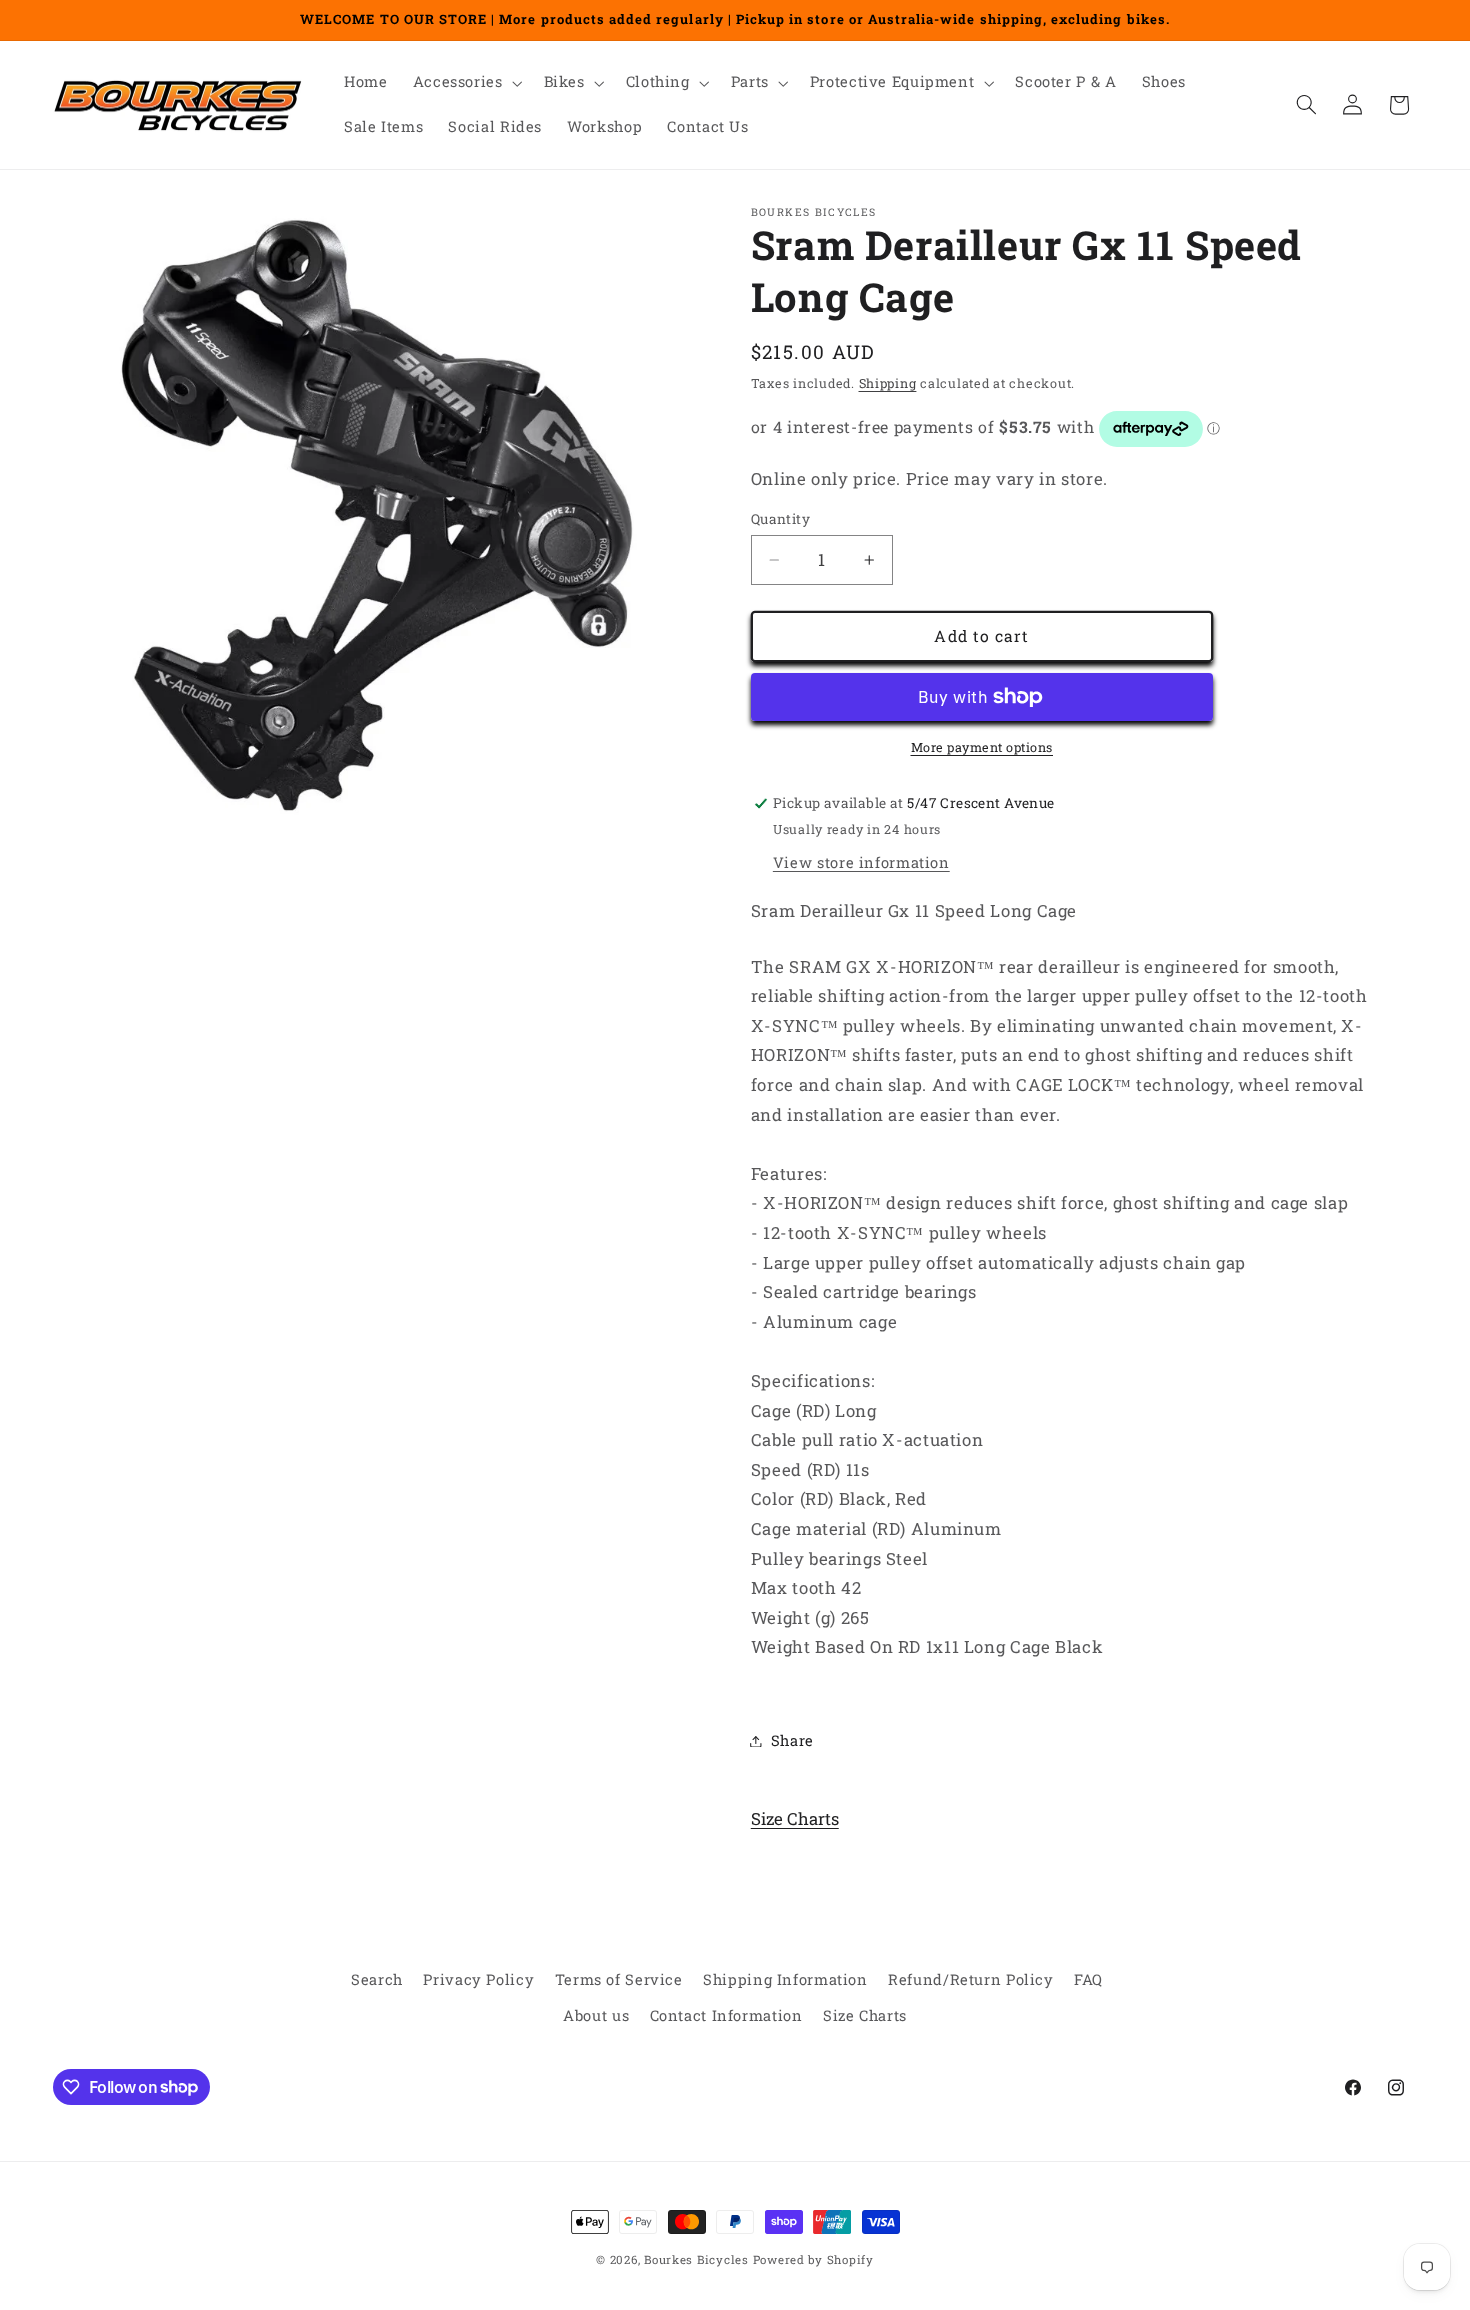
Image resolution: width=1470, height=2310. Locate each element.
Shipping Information (785, 1979)
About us (596, 2015)
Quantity (780, 519)
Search (377, 1979)
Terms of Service (619, 1979)
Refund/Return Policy (971, 1979)
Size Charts (795, 1818)
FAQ (1088, 1979)
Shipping (888, 383)
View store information (861, 862)
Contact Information (726, 2015)
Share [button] (792, 1740)
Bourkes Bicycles (696, 2259)
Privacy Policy (478, 1979)
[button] (465, 83)
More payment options (982, 747)
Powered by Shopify (813, 2259)
